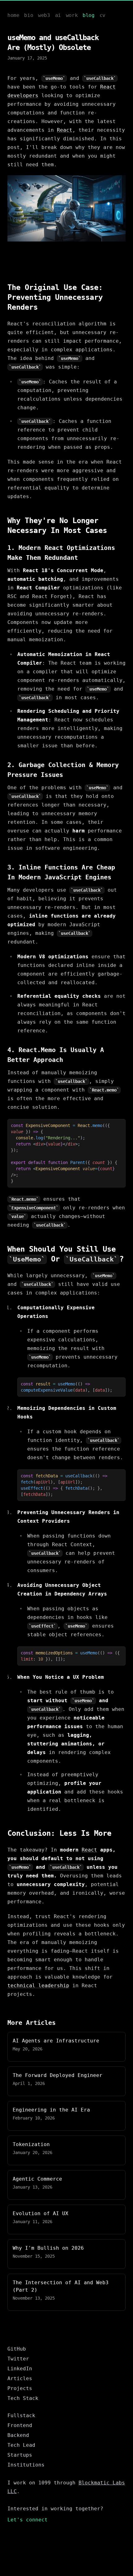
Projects (20, 2388)
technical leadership (38, 1986)
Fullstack (21, 2415)
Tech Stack (23, 2398)
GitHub (17, 2349)
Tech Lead (21, 2445)
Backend (18, 2435)
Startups (20, 2455)
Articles (20, 2378)
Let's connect (28, 2520)
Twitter (18, 2359)
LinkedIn (20, 2369)
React (65, 130)
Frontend (20, 2425)
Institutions (26, 2465)
